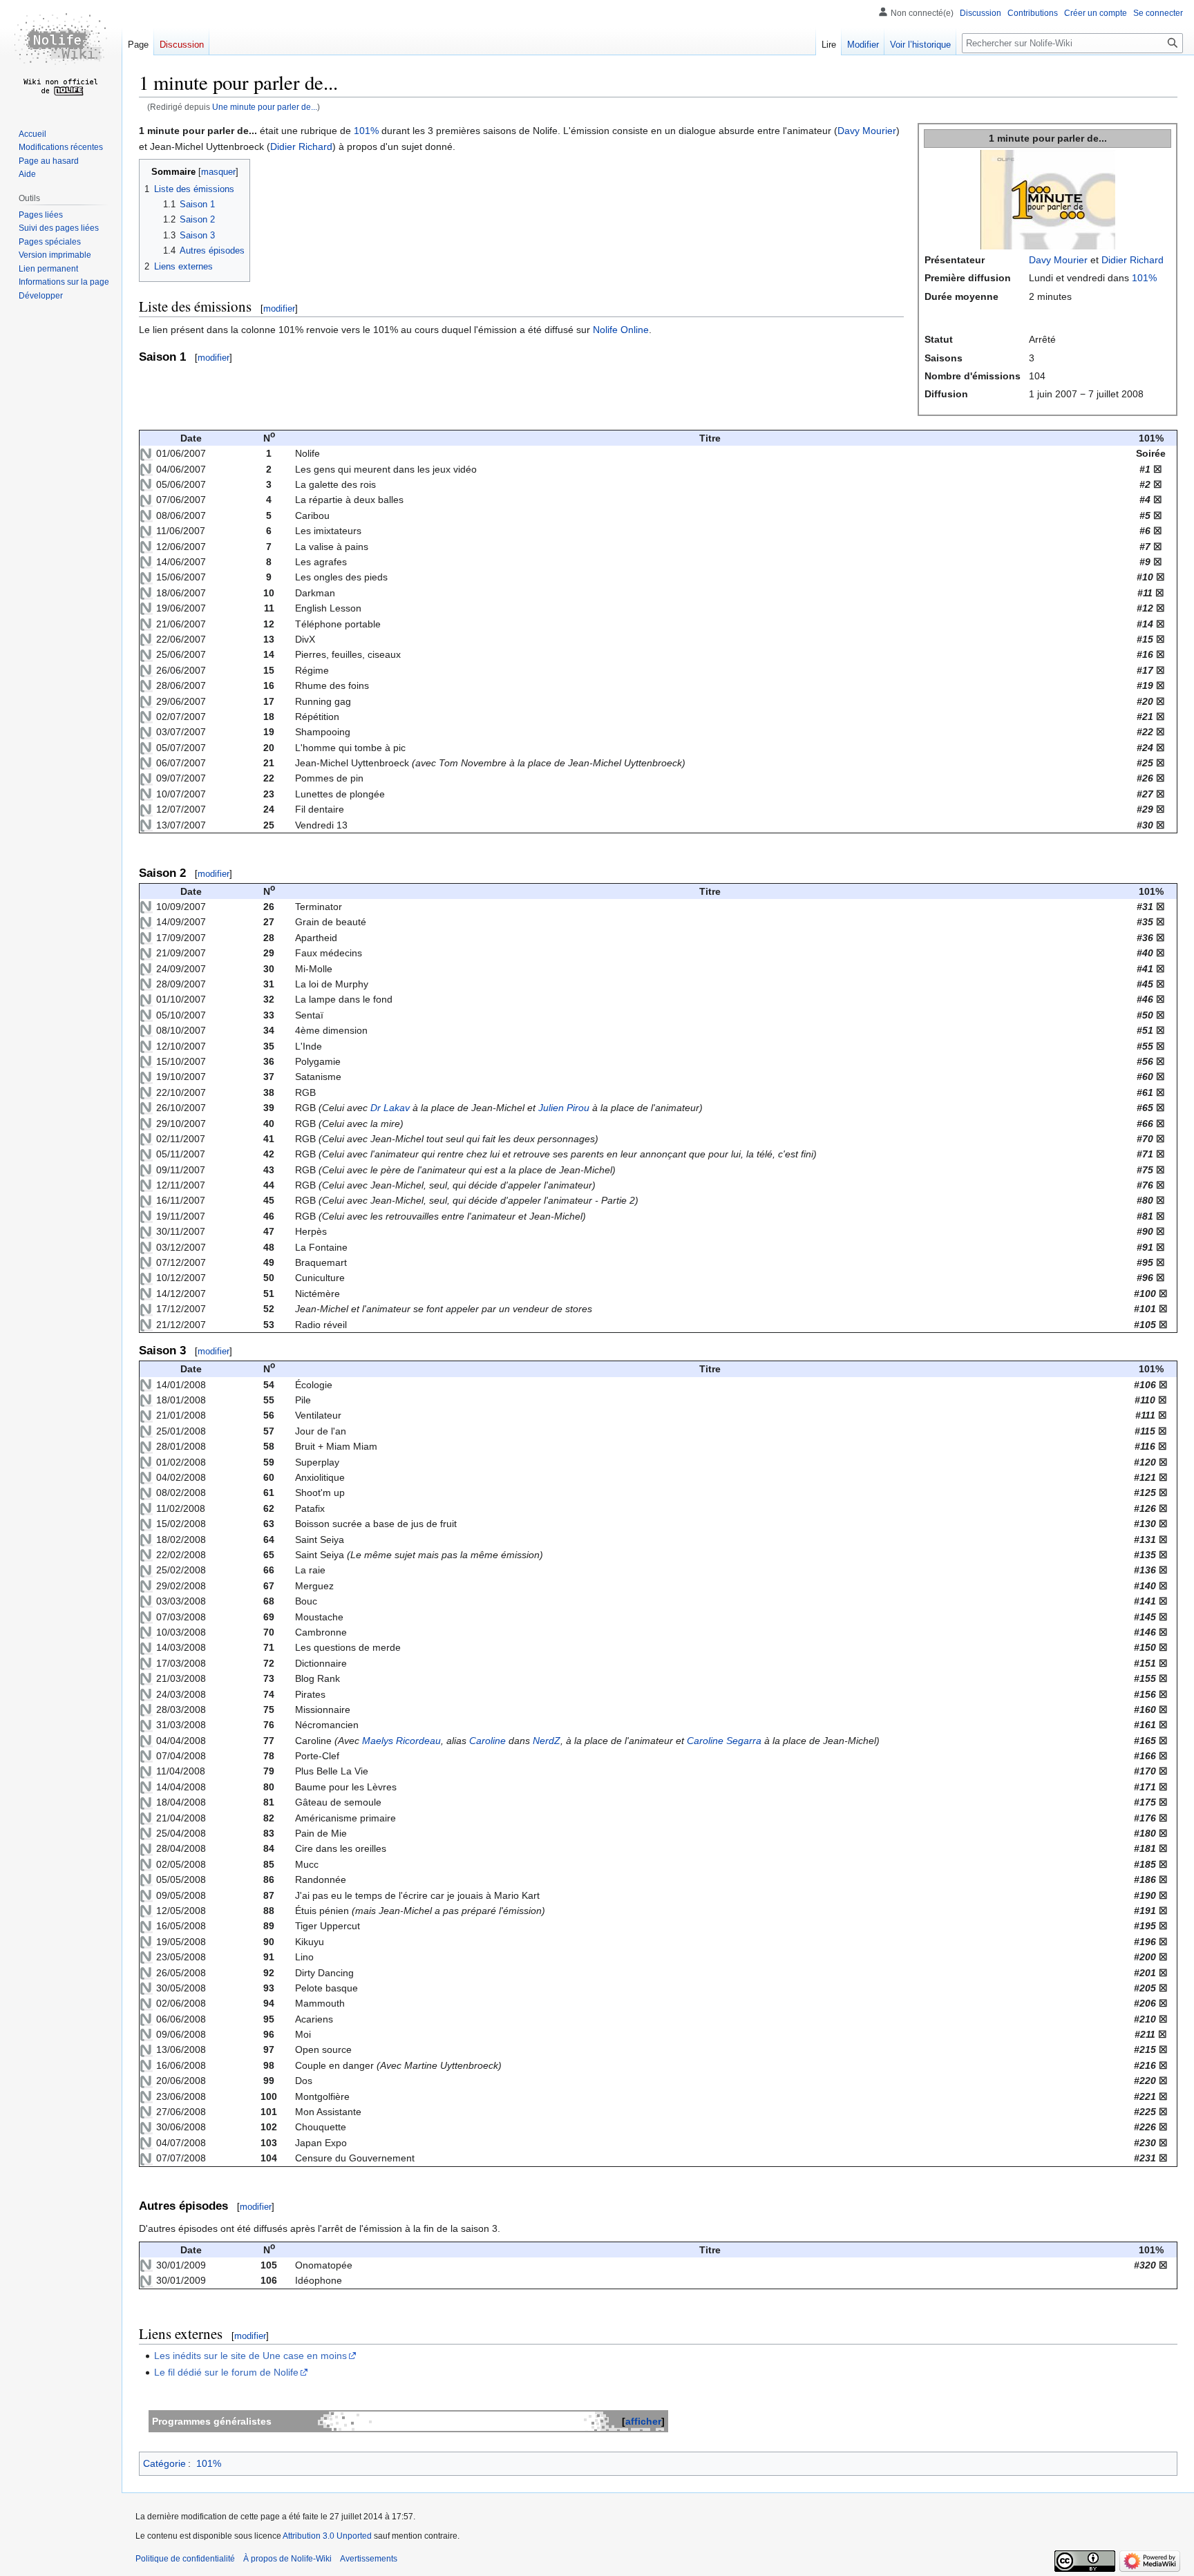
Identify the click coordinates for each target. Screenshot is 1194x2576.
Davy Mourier (1058, 260)
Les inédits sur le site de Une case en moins (250, 2356)
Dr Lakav (390, 1108)
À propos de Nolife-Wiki (287, 2559)
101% (1144, 278)
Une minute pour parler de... (265, 107)
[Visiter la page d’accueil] (61, 55)
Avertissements (369, 2559)
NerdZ (547, 1741)
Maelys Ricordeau (401, 1741)
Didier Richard (1133, 260)
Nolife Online (621, 330)
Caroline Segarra (724, 1741)
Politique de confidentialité (185, 2559)
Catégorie (164, 2463)
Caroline (487, 1741)
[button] (41, 296)
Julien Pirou (564, 1108)
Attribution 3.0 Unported (327, 2536)
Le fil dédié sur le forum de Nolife (226, 2372)
